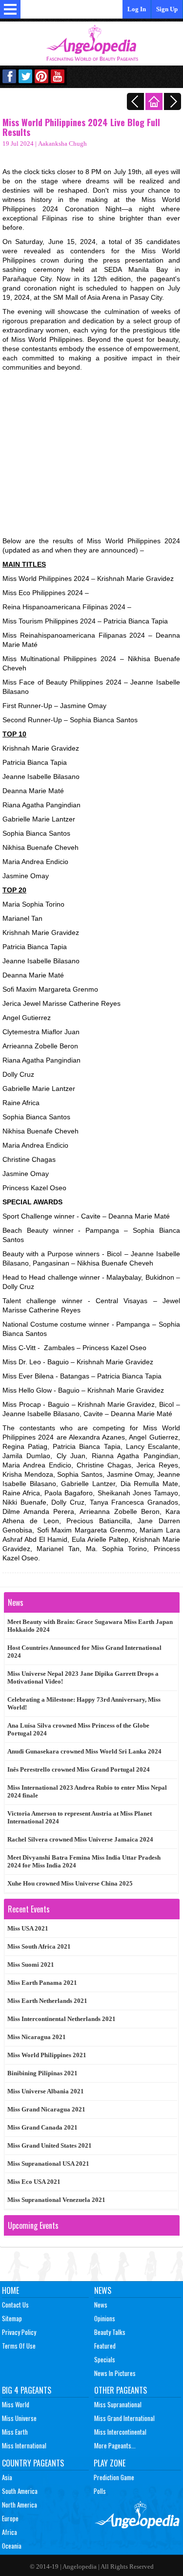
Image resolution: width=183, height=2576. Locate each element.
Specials (105, 2359)
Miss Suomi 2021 (31, 1965)
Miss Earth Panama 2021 (42, 1983)
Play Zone (110, 2463)
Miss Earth (15, 2432)
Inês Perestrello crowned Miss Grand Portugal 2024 (79, 1769)
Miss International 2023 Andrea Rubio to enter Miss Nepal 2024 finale (87, 1791)
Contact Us (15, 2305)
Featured (105, 2346)
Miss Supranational (118, 2404)
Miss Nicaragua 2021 (37, 2037)
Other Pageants (121, 2390)
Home (10, 2290)
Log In (137, 9)
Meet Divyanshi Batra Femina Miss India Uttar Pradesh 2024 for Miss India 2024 (84, 1861)
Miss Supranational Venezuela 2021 (56, 2200)
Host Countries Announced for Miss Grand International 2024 (84, 1652)
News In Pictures (115, 2373)
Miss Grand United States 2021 (50, 2145)
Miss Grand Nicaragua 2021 (46, 2109)
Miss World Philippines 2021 (47, 2055)
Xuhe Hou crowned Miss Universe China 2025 (70, 1883)
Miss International (24, 2445)
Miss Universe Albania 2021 (46, 2091)
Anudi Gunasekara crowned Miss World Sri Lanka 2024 (84, 1751)
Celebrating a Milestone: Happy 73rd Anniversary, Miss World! (84, 1703)
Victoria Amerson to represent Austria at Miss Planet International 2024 (80, 1817)
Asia (7, 2477)
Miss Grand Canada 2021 (42, 2127)
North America (20, 2505)
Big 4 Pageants (27, 2390)
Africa (10, 2532)
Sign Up (167, 9)
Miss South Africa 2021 (39, 1946)
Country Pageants (33, 2463)
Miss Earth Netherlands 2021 (47, 2001)
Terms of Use (19, 2346)
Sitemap (12, 2318)
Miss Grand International (124, 2418)
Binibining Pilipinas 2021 (42, 2073)
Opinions (105, 2318)
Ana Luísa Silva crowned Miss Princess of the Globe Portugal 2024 (78, 1729)
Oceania (12, 2546)
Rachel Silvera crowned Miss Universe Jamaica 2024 (80, 1839)
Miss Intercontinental (120, 2432)
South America (20, 2491)
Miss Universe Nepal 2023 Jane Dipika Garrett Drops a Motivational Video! (83, 1677)
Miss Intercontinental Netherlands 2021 (61, 2019)
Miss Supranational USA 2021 (48, 2164)
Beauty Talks (110, 2332)
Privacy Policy (19, 2332)
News (103, 2290)
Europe (10, 2518)
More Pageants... (115, 2445)
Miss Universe (19, 2418)
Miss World (16, 2404)
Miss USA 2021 (28, 1928)
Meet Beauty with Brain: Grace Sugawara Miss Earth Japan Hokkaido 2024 (90, 1626)
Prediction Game (114, 2477)
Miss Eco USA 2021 (34, 2182)
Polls (100, 2491)
